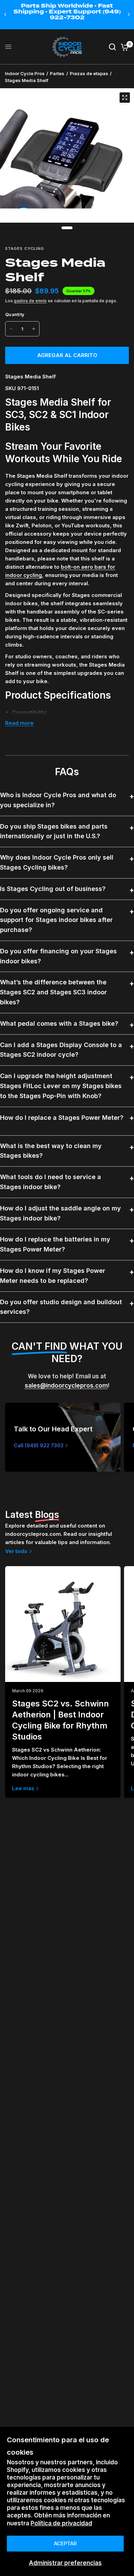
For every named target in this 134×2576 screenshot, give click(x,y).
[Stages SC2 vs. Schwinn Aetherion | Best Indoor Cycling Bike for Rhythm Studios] (63, 1624)
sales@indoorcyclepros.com (66, 1386)
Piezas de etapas (89, 73)
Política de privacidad (61, 2523)
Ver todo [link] (16, 1551)
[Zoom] (125, 98)
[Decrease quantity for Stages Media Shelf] (11, 329)
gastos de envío (30, 301)
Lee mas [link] (23, 1788)
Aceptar (65, 2543)
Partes (57, 73)
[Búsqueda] (112, 47)
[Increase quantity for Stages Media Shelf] (34, 329)
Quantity (15, 314)
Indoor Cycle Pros (25, 73)
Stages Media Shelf (27, 80)
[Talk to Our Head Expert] (63, 1437)
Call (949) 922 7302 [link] (39, 1445)
